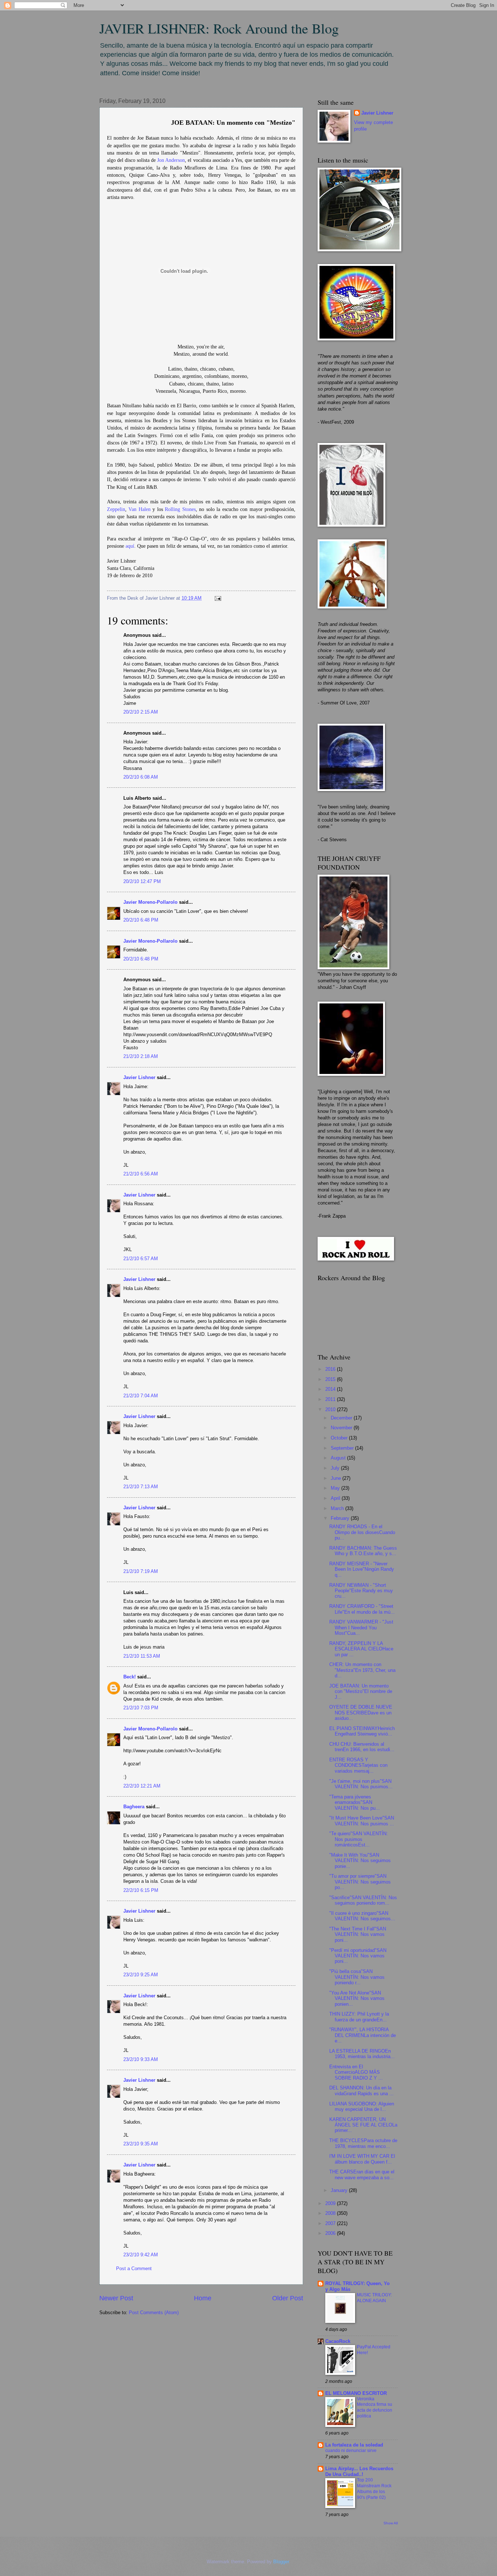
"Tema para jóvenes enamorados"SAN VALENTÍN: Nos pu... (355, 1802)
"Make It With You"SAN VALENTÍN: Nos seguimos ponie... (360, 1861)
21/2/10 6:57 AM (141, 1259)
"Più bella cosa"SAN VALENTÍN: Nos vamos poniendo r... (357, 1977)
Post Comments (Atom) (154, 2313)
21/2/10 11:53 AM (142, 1656)
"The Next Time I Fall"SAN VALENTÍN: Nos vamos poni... (358, 1934)
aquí (130, 546)
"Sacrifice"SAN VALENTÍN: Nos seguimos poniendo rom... (363, 1900)
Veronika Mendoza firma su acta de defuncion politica (375, 2408)
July (336, 1468)
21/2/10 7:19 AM (141, 1571)
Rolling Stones (180, 509)
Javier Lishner (139, 1077)
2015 (331, 1379)
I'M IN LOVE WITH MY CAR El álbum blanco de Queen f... (362, 2159)
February (341, 1518)
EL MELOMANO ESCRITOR (356, 2393)
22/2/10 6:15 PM (141, 1890)
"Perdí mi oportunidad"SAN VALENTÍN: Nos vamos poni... (358, 1956)
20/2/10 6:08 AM (141, 777)
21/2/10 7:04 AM (141, 1396)
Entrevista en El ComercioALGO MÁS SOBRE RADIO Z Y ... (356, 2072)
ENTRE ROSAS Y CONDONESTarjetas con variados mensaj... (358, 1765)
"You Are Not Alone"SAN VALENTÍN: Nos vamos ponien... (357, 1998)
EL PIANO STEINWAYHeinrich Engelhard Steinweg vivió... (362, 1731)
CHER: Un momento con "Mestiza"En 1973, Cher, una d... (362, 1670)
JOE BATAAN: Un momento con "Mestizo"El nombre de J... (361, 1692)
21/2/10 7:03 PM (141, 1708)
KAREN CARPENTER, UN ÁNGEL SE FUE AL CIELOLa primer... (363, 2125)
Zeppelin (116, 509)
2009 (331, 2203)
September (343, 1448)
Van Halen (139, 509)
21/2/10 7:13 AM (141, 1487)
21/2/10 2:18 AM (141, 1056)
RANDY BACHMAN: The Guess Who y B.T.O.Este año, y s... (363, 1551)
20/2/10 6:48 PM (141, 920)
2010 (331, 1409)
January (340, 2190)
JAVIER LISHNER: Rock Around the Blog (219, 28)
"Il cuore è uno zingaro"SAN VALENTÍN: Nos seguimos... (362, 1916)
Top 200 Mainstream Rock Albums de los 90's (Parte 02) (374, 2489)
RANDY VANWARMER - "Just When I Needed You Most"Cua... (361, 1628)
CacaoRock (338, 2341)
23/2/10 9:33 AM (141, 2059)
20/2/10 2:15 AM (141, 712)
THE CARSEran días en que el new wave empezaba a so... (362, 2174)
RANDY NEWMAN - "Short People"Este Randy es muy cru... (361, 1591)
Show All (391, 2523)
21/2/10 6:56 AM (141, 1174)
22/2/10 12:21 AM (142, 1786)
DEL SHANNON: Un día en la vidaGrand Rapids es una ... (361, 2090)
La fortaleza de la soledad (354, 2445)
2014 (331, 1389)
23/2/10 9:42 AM (141, 2255)
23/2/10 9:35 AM (141, 2144)
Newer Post (116, 2298)
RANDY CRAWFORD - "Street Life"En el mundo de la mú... (362, 1609)
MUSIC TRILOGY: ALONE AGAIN (374, 2298)
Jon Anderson (171, 160)
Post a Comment (134, 2269)
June (337, 1478)
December (342, 1418)
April (336, 1498)
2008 (331, 2213)
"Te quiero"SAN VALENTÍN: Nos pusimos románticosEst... (359, 1839)
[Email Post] (217, 598)
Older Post (288, 2298)
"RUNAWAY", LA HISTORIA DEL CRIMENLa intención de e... (363, 2035)
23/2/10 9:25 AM (141, 1975)
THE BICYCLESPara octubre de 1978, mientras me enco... (363, 2143)
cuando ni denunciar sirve (351, 2451)
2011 (331, 1399)
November (342, 1428)
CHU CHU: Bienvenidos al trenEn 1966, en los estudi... (362, 1747)
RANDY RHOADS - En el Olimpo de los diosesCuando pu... (362, 1532)
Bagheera (134, 1807)
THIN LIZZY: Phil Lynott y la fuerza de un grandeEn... (359, 2017)
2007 (331, 2223)
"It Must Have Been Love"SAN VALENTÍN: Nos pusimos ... (362, 1821)
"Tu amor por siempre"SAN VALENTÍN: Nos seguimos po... (360, 1882)
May (336, 1488)
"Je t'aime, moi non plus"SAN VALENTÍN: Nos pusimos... (361, 1784)
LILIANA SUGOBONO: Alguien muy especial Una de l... (362, 2106)
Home (203, 2298)
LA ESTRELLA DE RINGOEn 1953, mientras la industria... (362, 2054)
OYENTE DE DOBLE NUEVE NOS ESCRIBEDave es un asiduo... (361, 1713)
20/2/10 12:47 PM (142, 881)
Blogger (281, 2562)
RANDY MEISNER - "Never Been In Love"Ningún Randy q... (362, 1569)
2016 (331, 1369)
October (340, 1438)
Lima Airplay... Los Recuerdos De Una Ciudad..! (359, 2471)
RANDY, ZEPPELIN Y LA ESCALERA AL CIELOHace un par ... (361, 1649)
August (339, 1458)
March (338, 1508)
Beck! (130, 1677)
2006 (331, 2233)
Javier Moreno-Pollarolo (150, 902)
